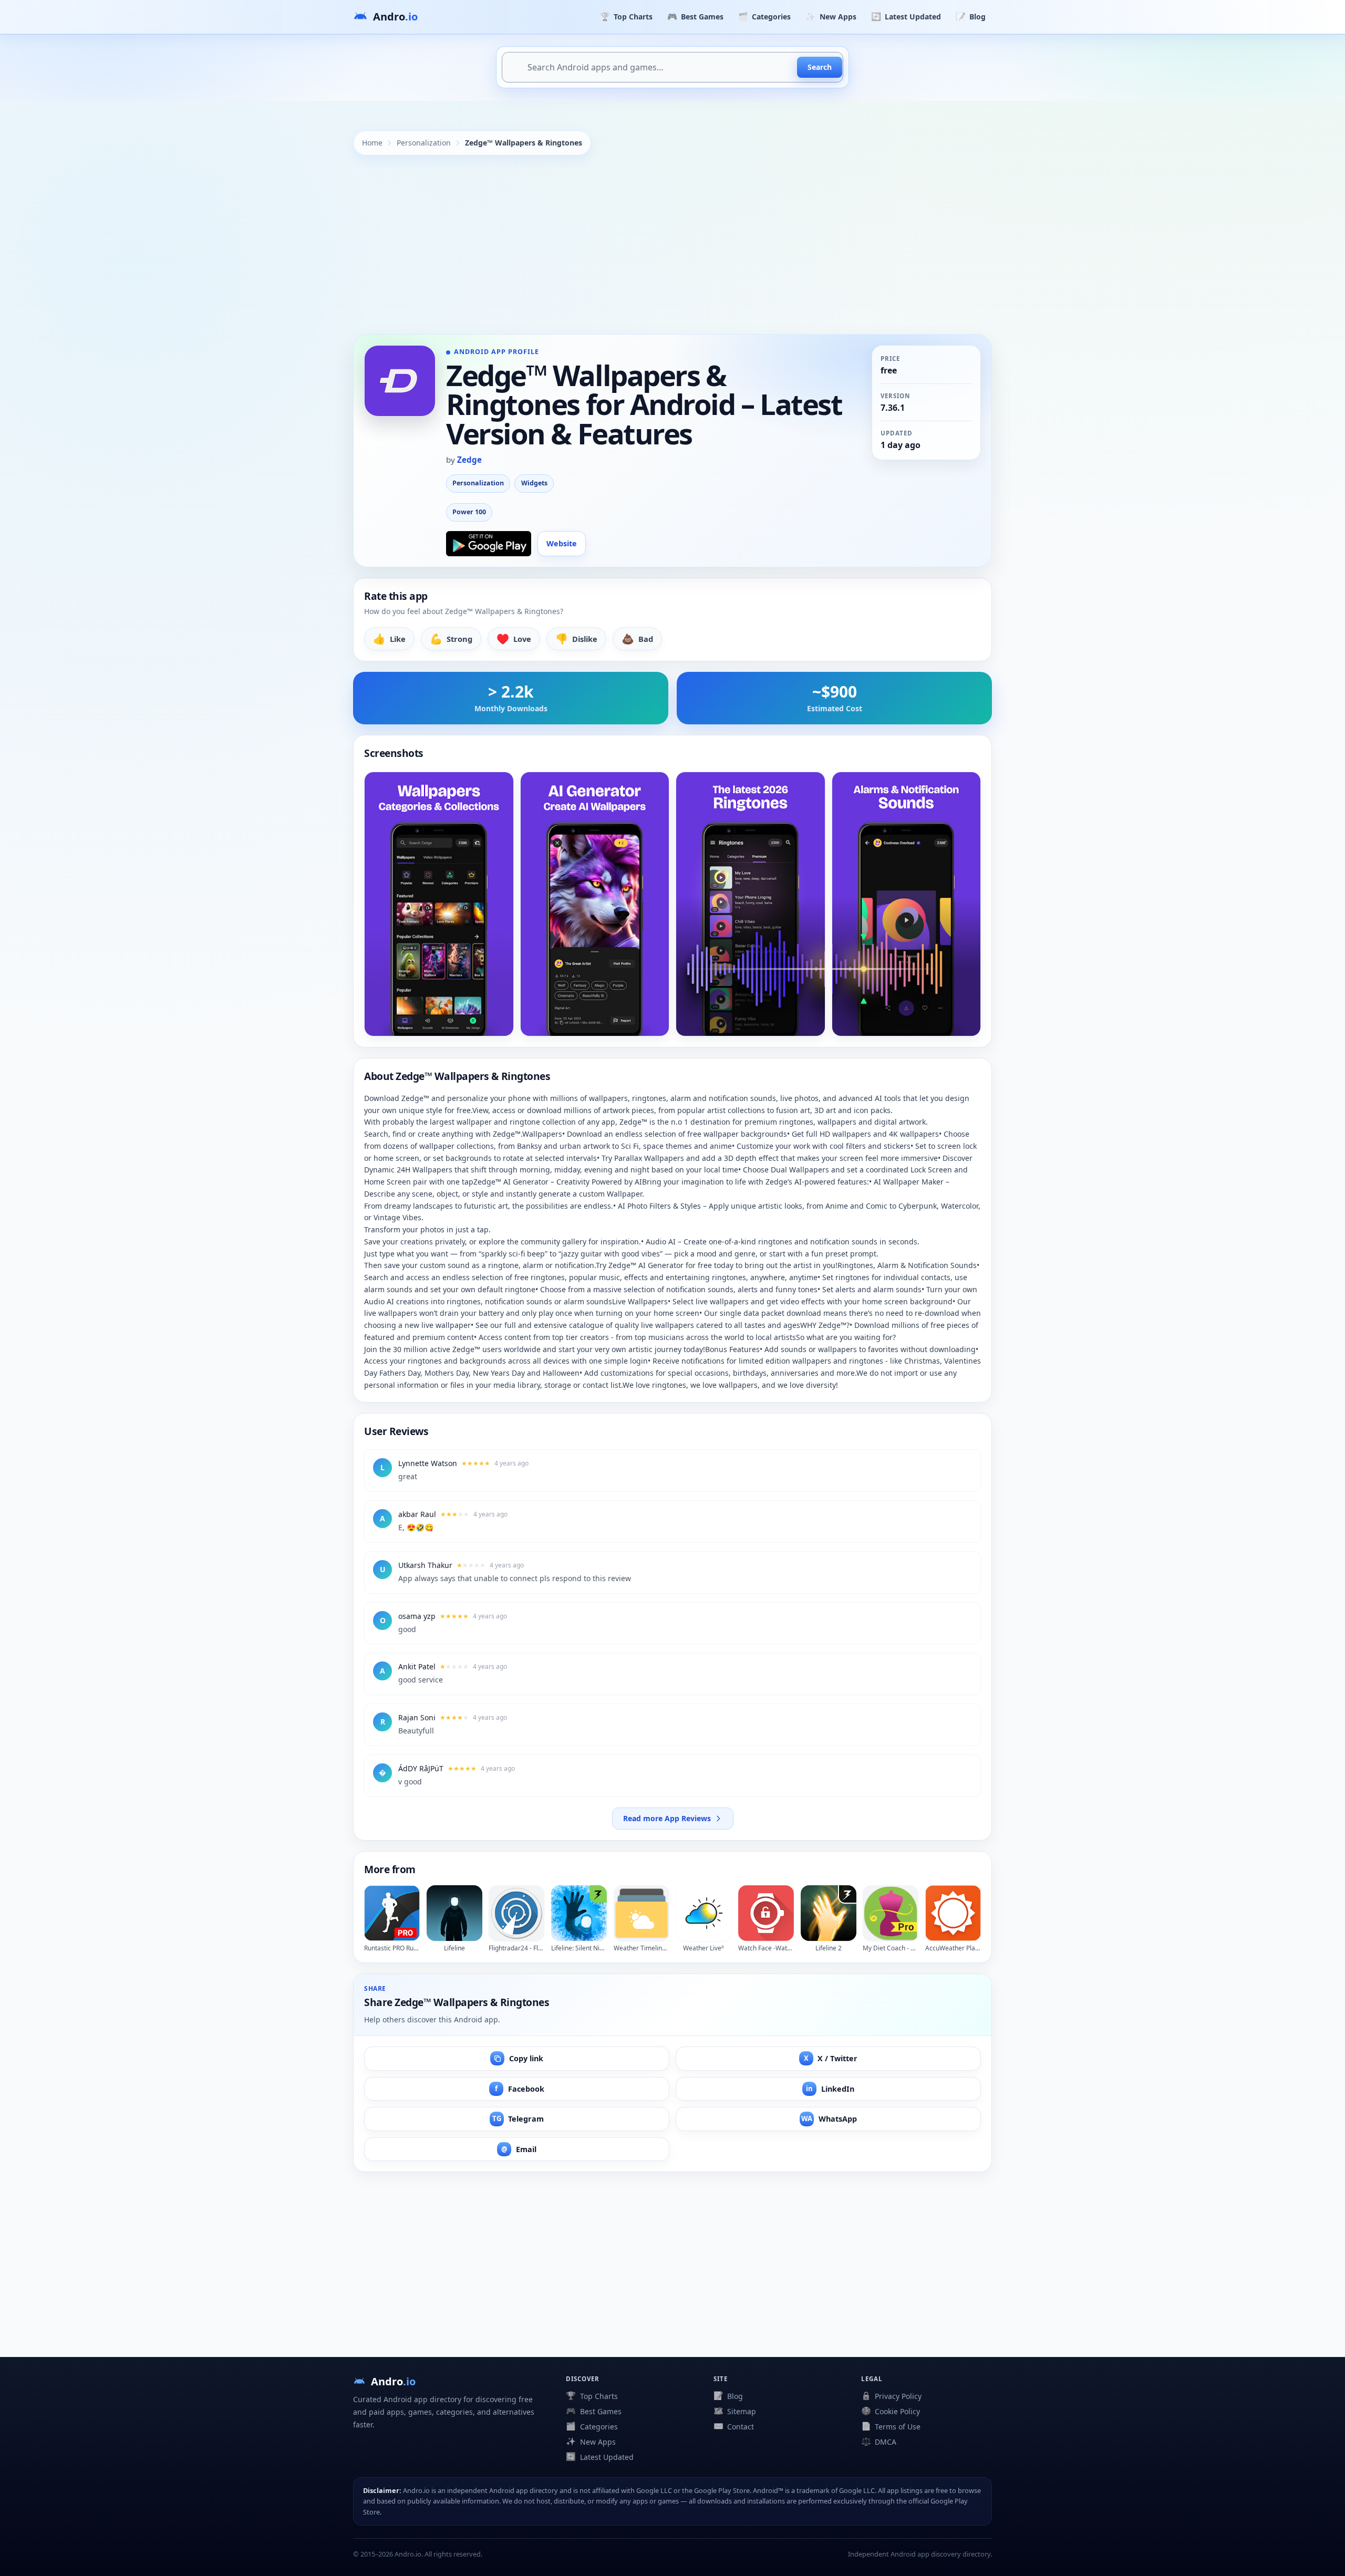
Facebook (520, 2089)
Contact (734, 2426)
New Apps (831, 16)
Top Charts (626, 16)
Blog (971, 16)
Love (514, 638)
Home (372, 143)
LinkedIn (830, 2089)
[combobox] (672, 67)
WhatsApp (829, 2119)
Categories (764, 16)
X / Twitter (831, 2058)
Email (519, 2149)
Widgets (534, 483)
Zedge (469, 460)
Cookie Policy (891, 2411)
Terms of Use (891, 2426)
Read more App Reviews (667, 1818)
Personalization (424, 143)
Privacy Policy (891, 2396)
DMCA (879, 2442)
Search (820, 67)
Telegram (518, 2119)
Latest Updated (906, 16)
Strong (451, 638)
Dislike (576, 638)
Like (389, 638)
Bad (637, 638)
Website (562, 543)
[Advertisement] (672, 245)
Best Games (695, 16)
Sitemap (735, 2411)
